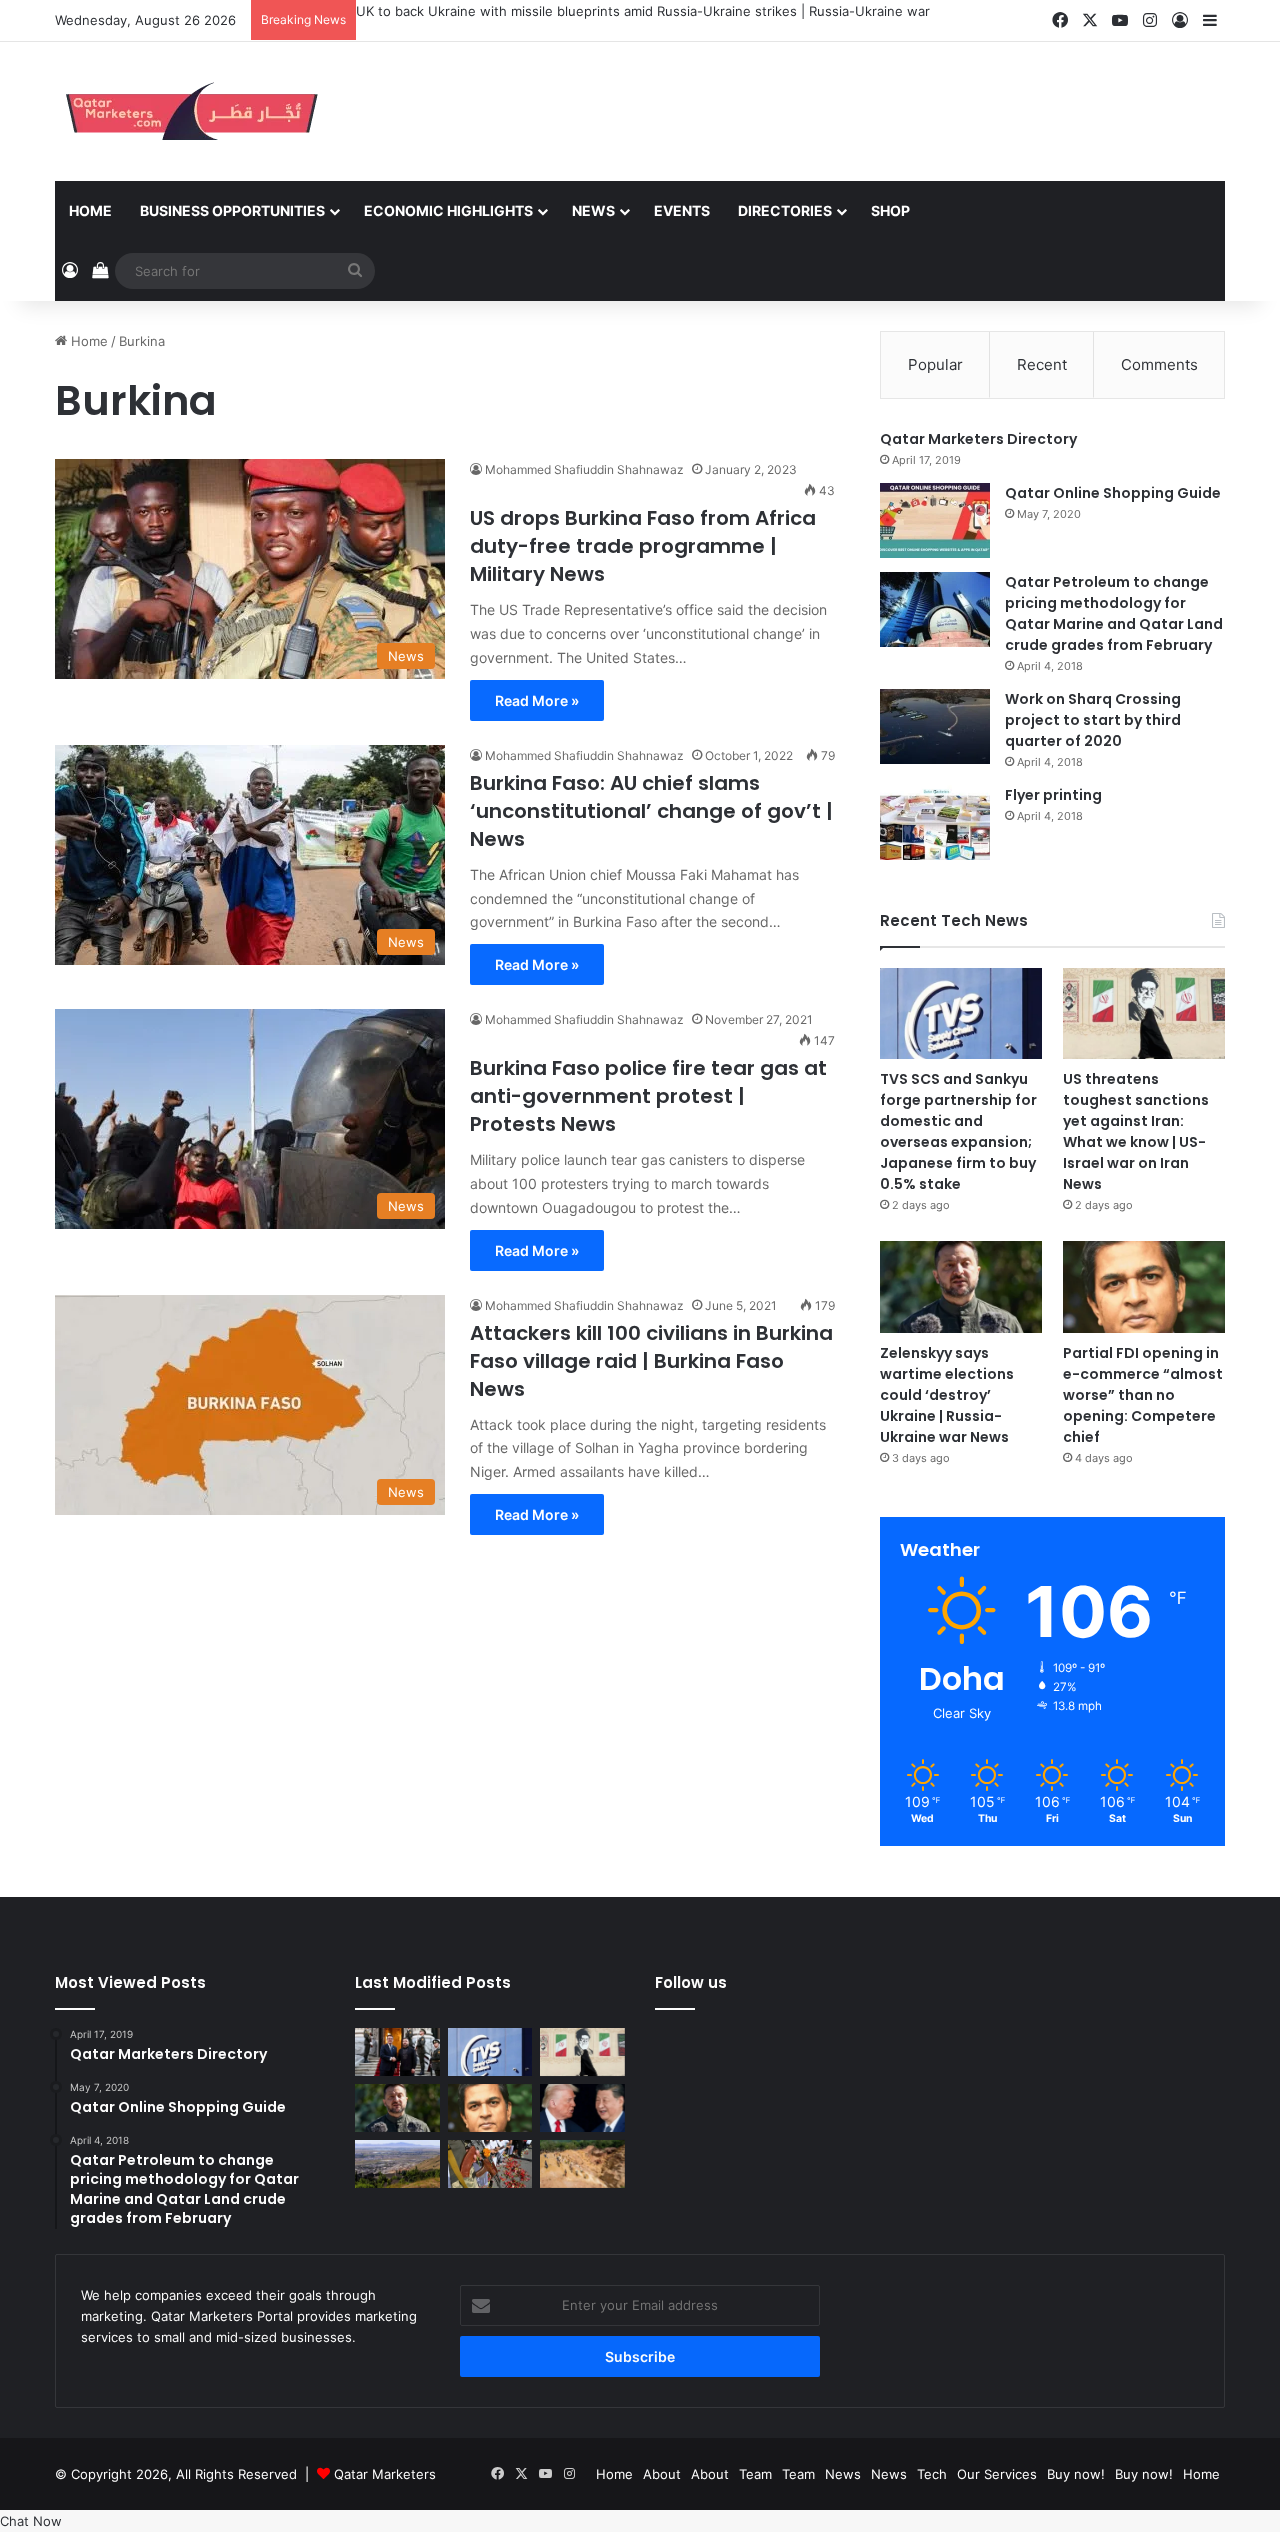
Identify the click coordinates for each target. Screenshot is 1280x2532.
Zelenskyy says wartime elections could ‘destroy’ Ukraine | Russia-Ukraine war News (947, 1395)
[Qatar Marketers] (190, 111)
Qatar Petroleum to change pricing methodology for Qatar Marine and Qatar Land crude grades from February (1114, 613)
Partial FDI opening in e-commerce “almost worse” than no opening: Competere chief (1143, 1395)
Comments (1159, 364)
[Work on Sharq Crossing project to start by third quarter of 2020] (935, 726)
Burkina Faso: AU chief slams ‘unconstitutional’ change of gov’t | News (651, 811)
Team (755, 2474)
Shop (890, 210)
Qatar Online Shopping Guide (1113, 493)
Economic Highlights (448, 210)
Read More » (537, 700)
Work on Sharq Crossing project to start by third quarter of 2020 (1093, 720)
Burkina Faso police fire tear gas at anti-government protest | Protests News (648, 1096)
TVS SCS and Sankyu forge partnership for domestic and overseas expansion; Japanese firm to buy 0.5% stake (958, 1131)
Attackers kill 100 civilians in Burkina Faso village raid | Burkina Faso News (651, 1361)
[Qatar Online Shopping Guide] (935, 520)
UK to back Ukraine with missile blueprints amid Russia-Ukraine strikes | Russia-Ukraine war (643, 11)
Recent (1042, 364)
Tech (932, 2474)
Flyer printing (1053, 795)
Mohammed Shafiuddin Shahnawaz (584, 469)
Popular (935, 364)
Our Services (997, 2474)
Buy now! (1076, 2474)
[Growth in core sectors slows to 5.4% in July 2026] (397, 2164)
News (593, 210)
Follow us (691, 1982)
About (662, 2474)
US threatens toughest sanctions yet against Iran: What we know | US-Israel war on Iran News (1136, 1131)
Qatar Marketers (385, 2474)
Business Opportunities (232, 210)
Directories (785, 210)
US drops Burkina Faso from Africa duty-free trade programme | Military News (643, 546)
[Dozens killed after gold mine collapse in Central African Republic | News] (582, 2164)
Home (90, 210)
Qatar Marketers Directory (978, 439)
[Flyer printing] (935, 822)
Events (682, 210)
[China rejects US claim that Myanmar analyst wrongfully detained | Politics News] (582, 2108)
